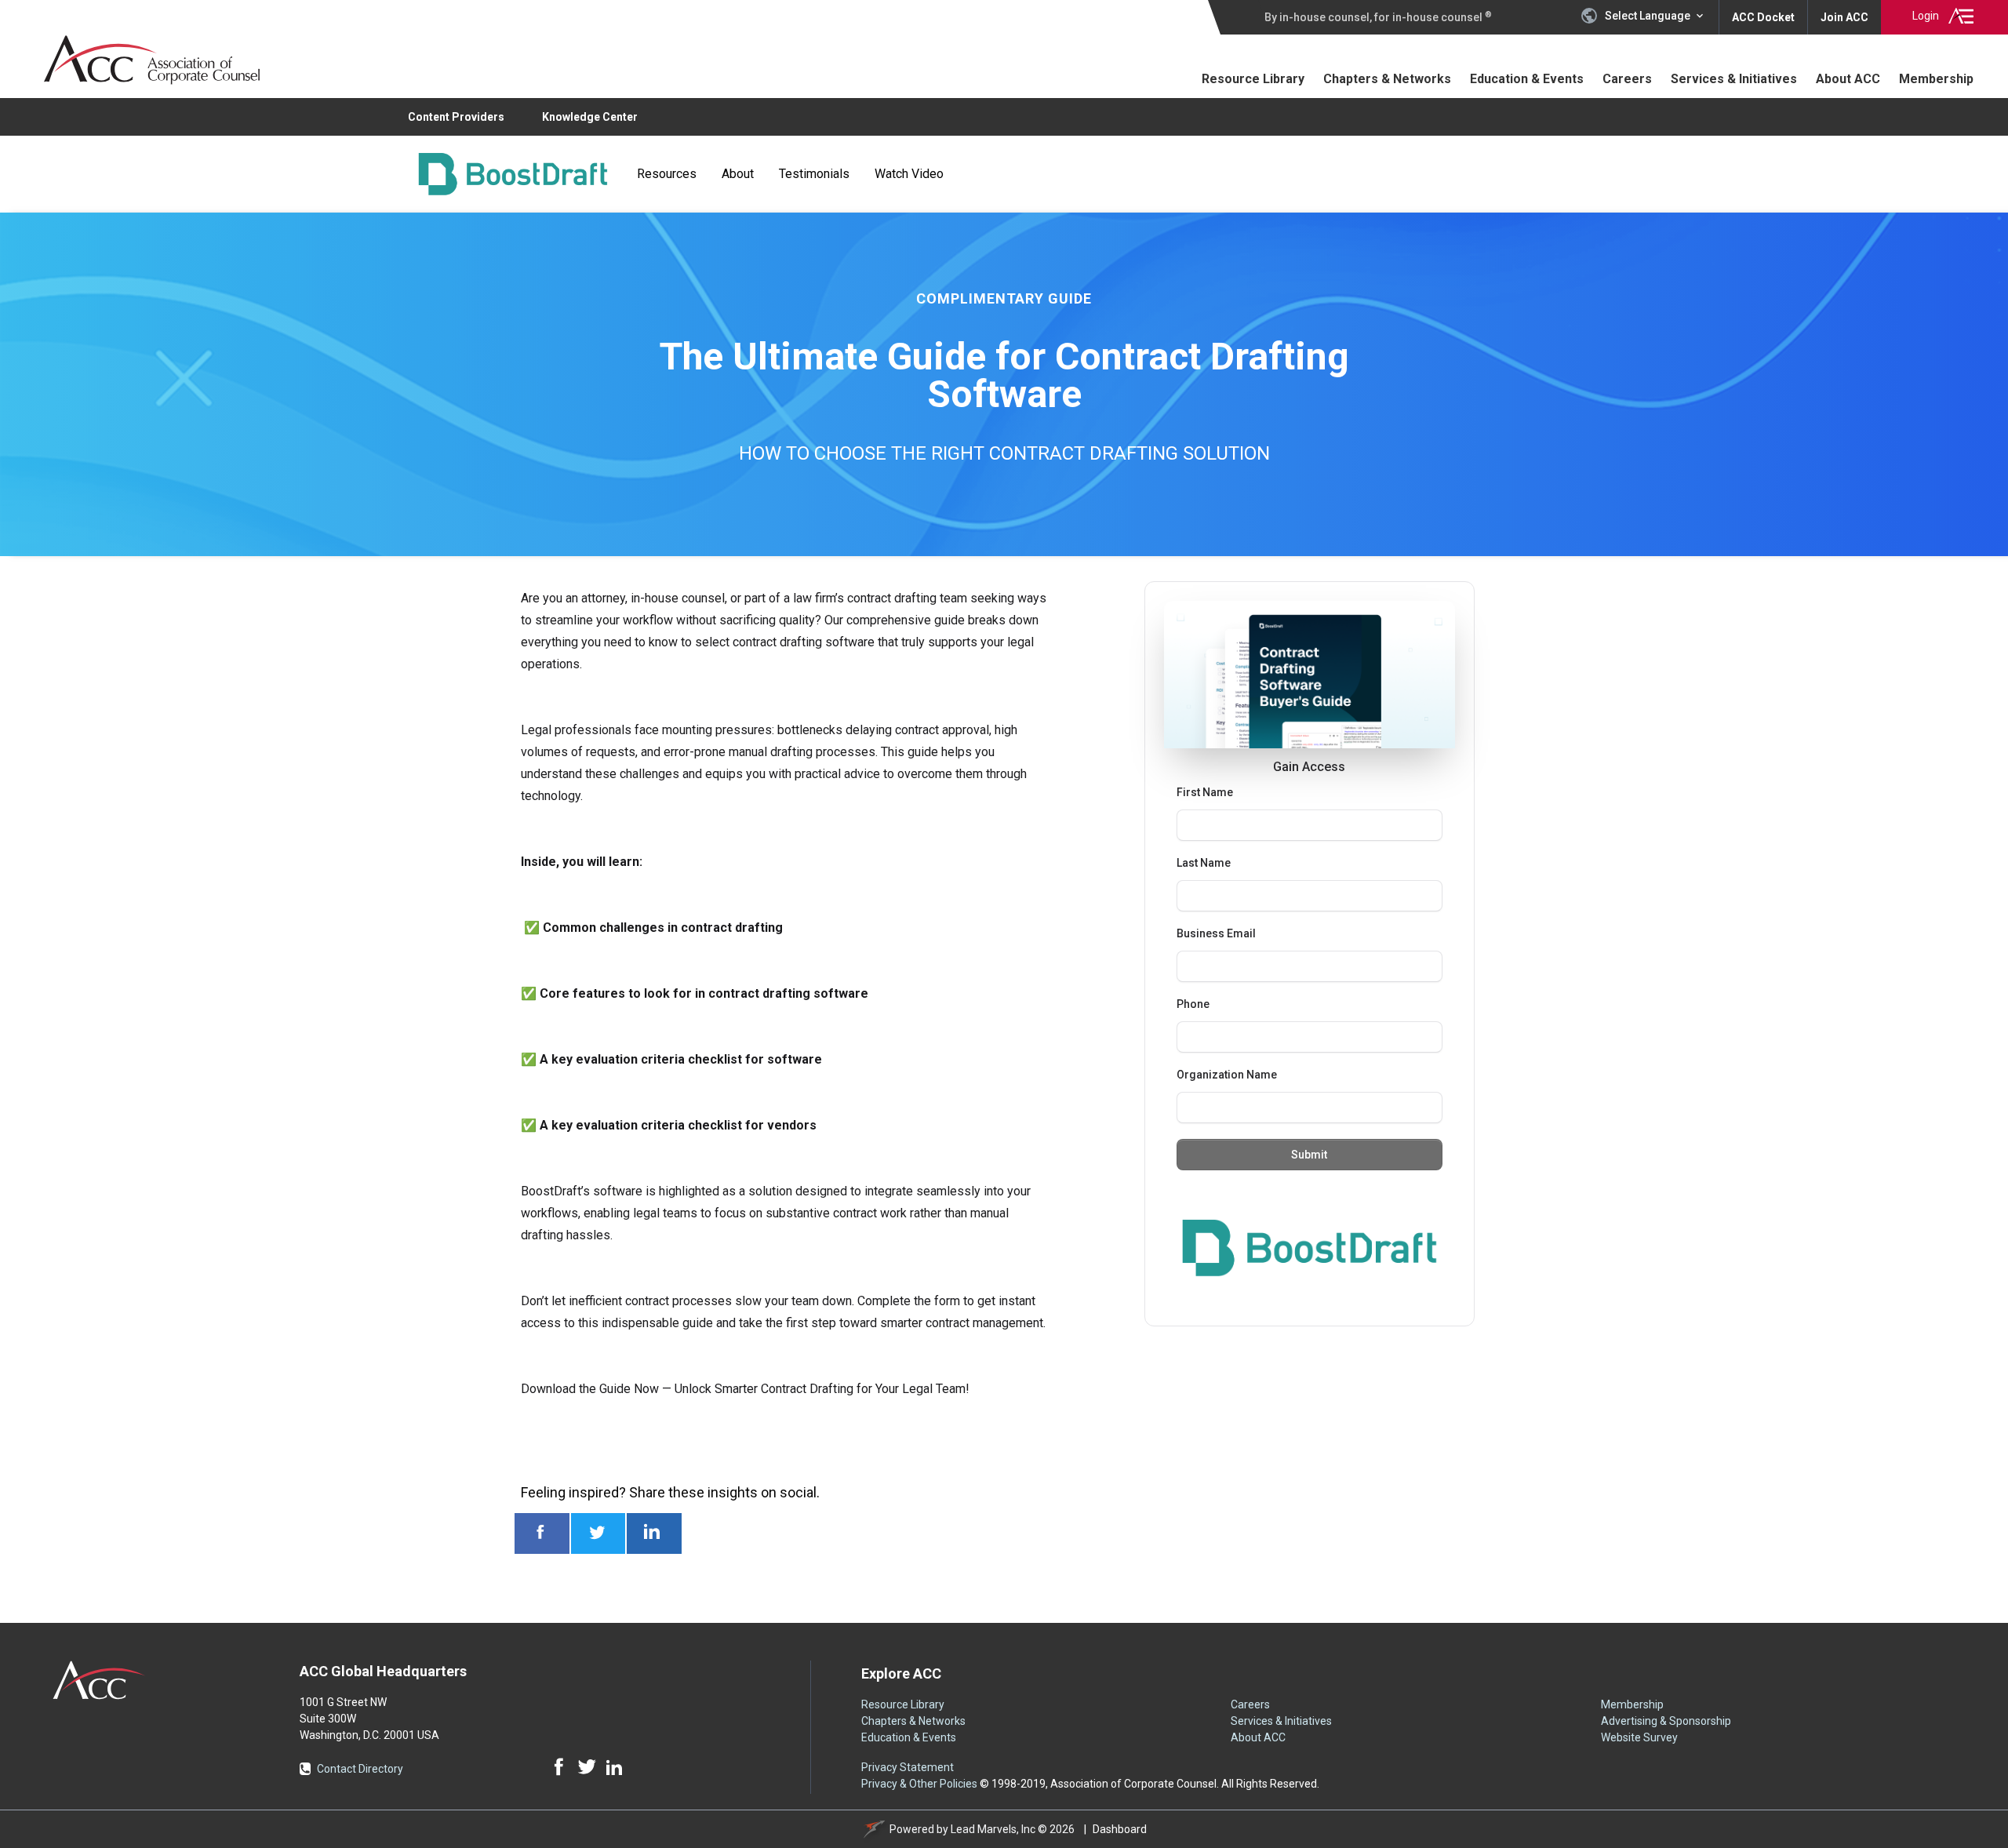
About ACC (1848, 79)
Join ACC (1844, 17)
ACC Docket (1763, 17)
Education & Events (1527, 79)
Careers (1627, 79)
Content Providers (456, 117)
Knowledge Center (590, 117)
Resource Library (1258, 78)
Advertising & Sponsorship (1666, 1721)
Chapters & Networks (1387, 79)
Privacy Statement (908, 1767)
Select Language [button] (1648, 16)
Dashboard (1120, 1829)
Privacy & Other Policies (919, 1784)
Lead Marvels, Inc (993, 1829)
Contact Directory (360, 1769)
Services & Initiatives (1734, 79)
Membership (1936, 79)
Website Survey (1639, 1737)
